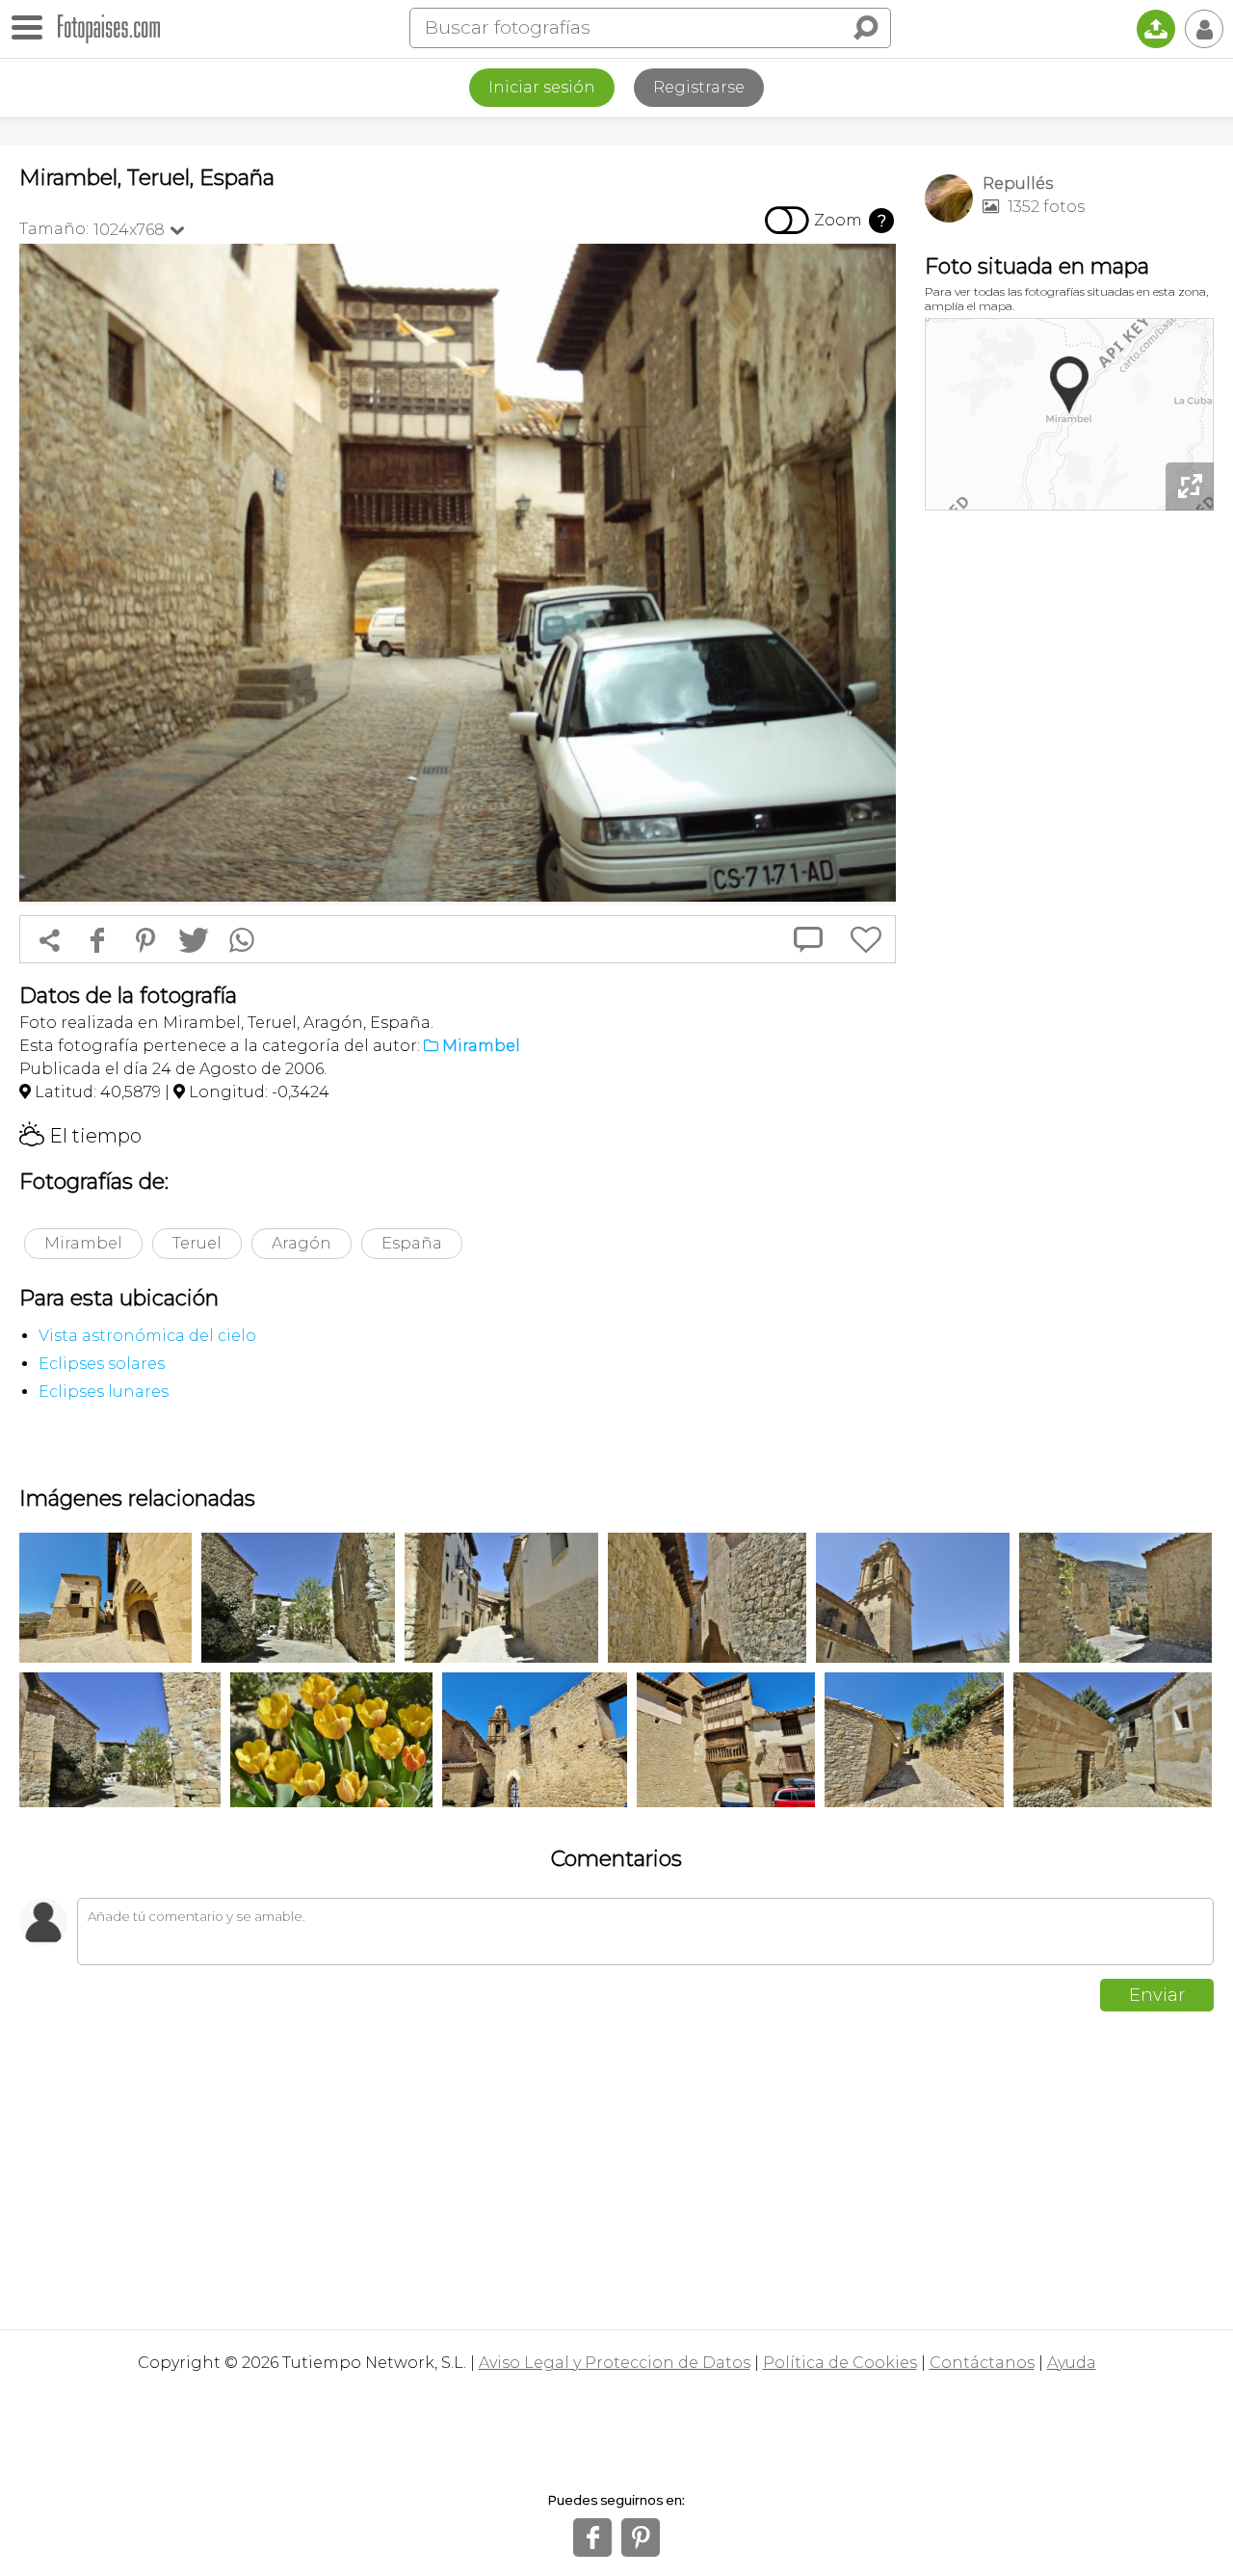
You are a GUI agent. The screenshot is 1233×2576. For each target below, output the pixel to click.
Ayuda (1072, 2363)
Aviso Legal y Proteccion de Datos (615, 2363)
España (412, 1243)
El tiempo (80, 1136)
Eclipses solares (102, 1364)
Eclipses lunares (104, 1392)
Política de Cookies (840, 2363)
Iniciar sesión (542, 87)
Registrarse (699, 87)
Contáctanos (982, 2363)
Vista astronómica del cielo (147, 1336)
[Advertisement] (1069, 819)
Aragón (302, 1243)
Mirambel (83, 1243)
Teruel (197, 1243)
